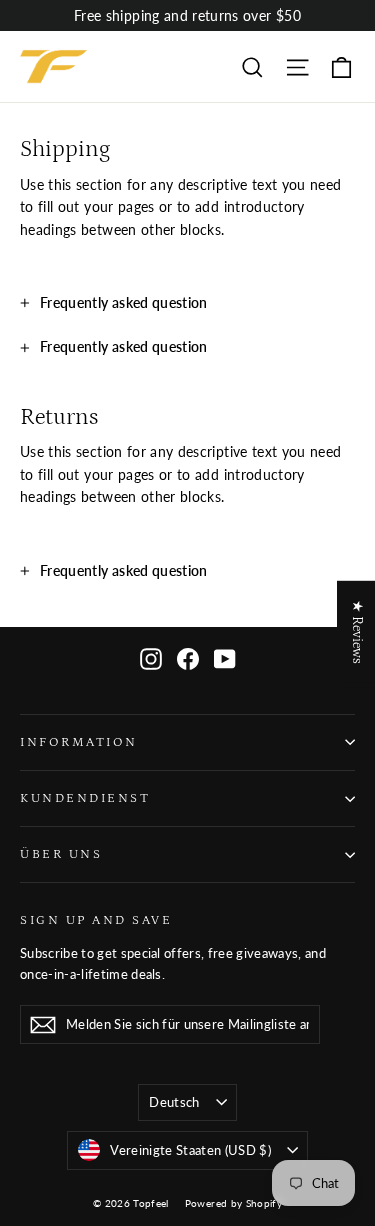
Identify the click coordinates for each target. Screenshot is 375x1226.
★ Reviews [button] (357, 632)
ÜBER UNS (61, 854)
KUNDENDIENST (85, 798)
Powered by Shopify (233, 1203)
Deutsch (174, 1102)
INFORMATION (79, 742)
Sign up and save (96, 920)
